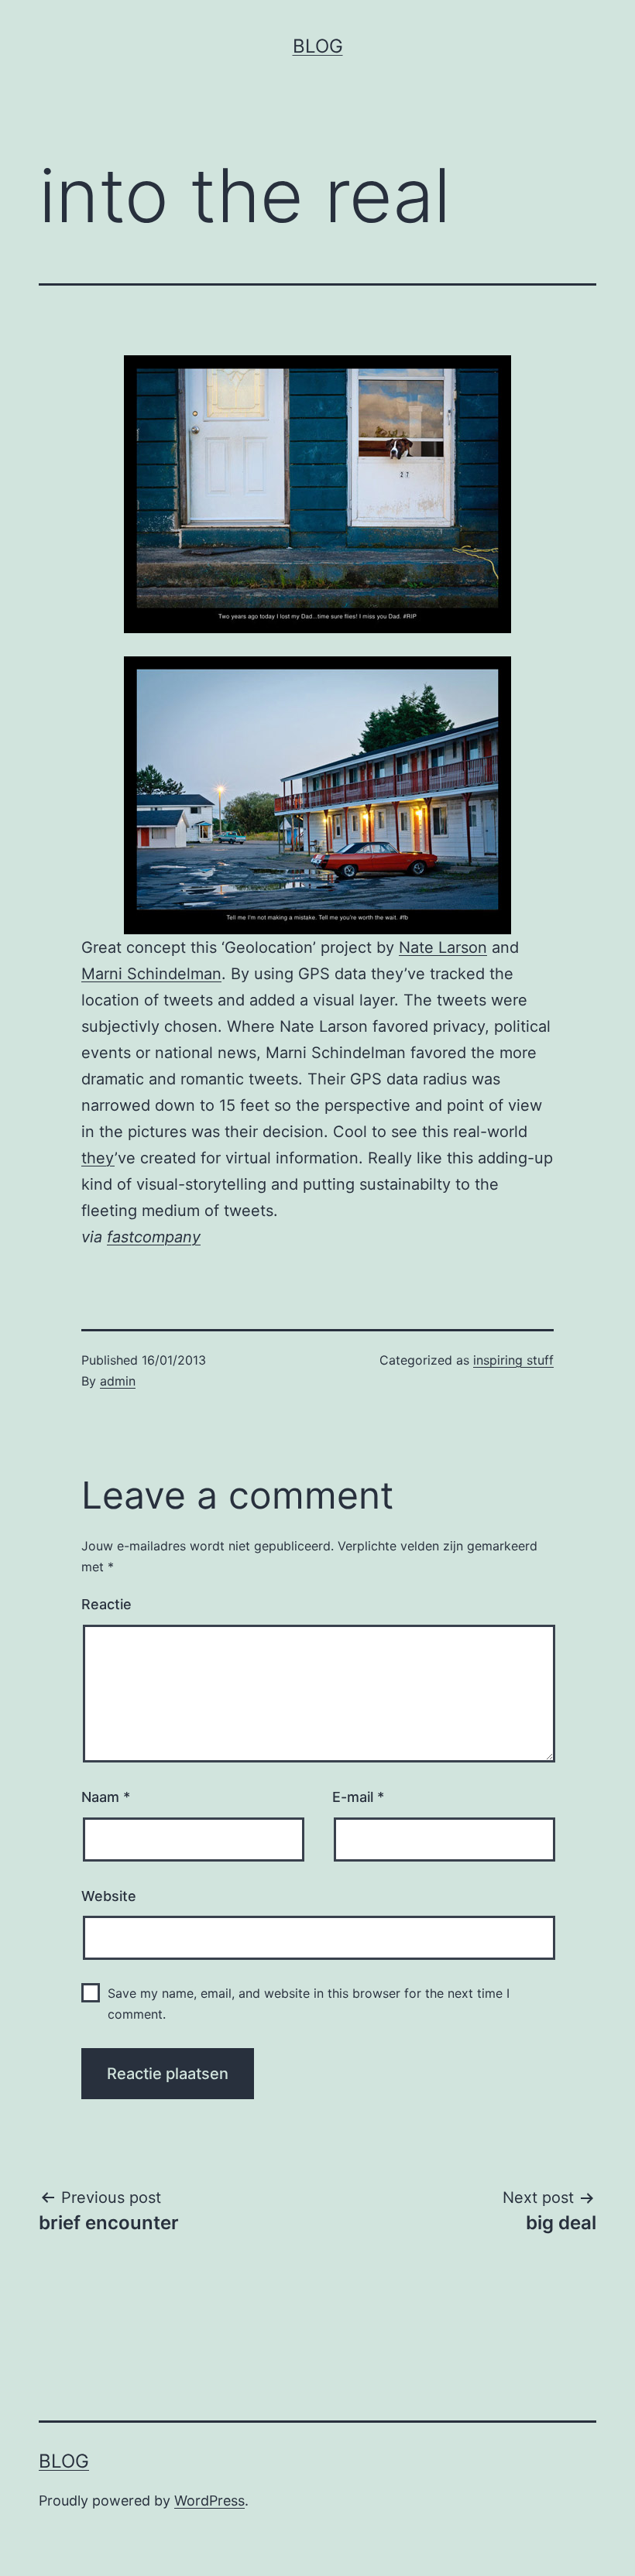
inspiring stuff (513, 1360)
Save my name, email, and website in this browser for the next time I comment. (309, 2004)
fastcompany (154, 1237)
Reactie (106, 1604)
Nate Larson (443, 947)
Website (109, 1896)
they (98, 1158)
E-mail (358, 1797)
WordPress (209, 2501)
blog (318, 46)
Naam (106, 1797)
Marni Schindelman (151, 974)
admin (118, 1381)
